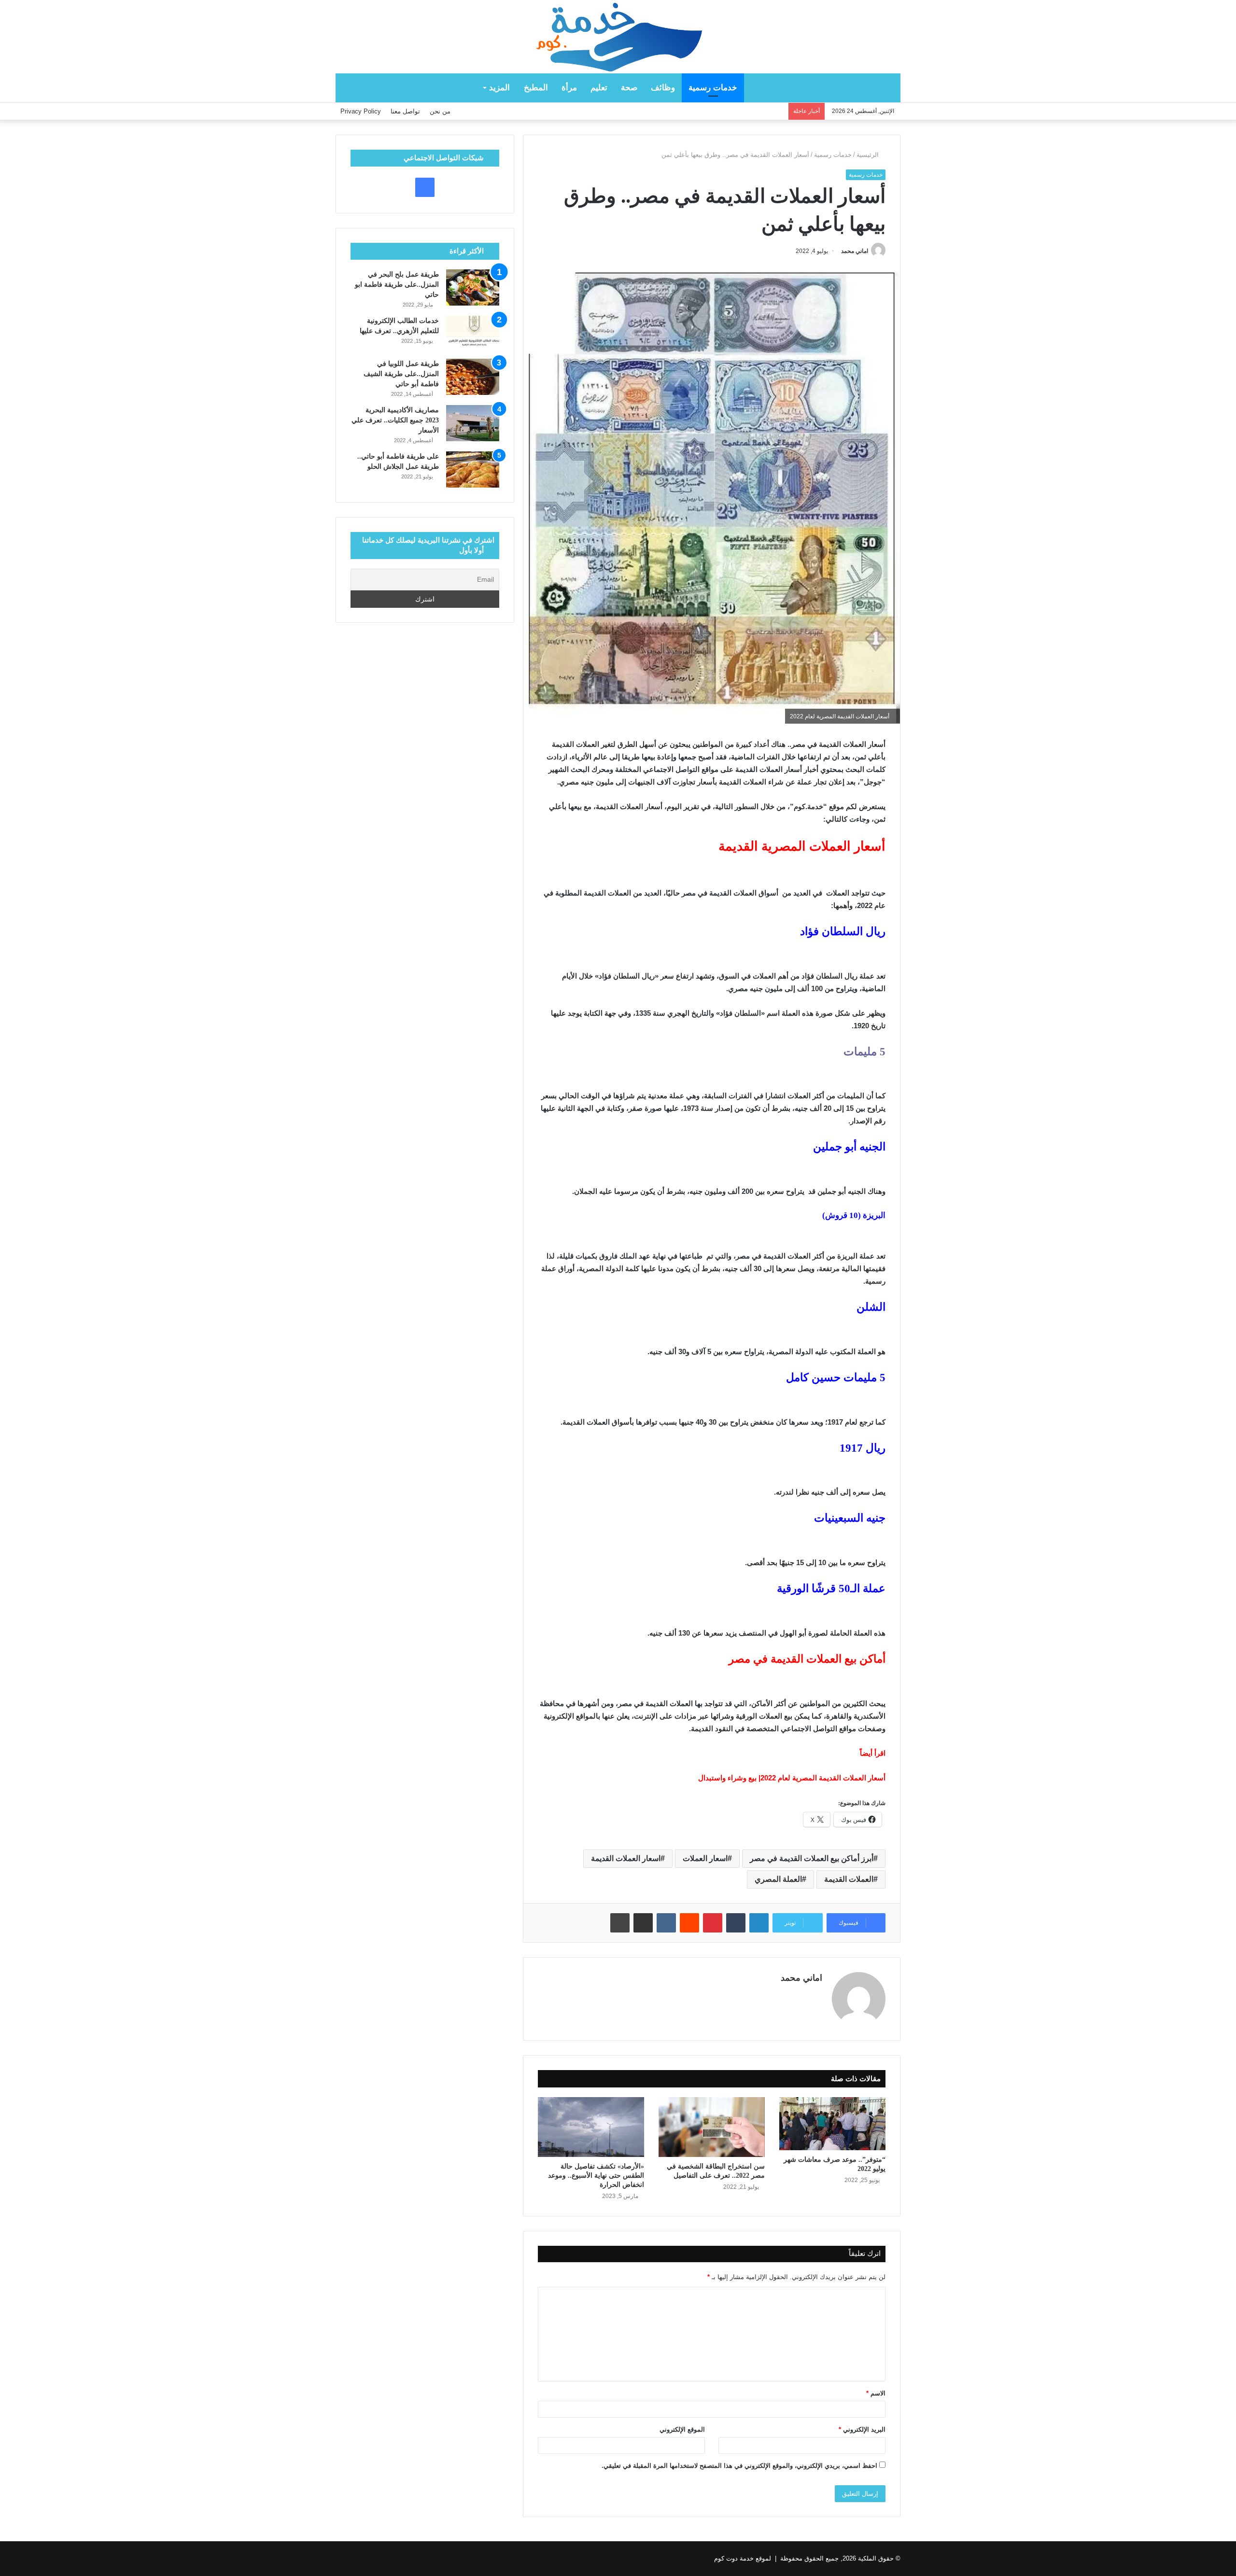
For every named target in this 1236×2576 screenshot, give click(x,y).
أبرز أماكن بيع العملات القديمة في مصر (812, 1858)
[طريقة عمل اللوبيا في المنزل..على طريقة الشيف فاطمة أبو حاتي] (473, 377)
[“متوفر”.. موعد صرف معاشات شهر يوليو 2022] (832, 2124)
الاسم (876, 2393)
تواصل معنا (405, 111)
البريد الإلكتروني (862, 2429)
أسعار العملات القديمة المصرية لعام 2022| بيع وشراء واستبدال (792, 1778)
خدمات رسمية (713, 88)
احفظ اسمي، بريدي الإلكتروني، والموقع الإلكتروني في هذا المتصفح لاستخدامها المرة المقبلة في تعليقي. (739, 2466)
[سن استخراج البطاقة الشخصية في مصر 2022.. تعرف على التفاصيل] (712, 2127)
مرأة (569, 88)
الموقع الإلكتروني (682, 2429)
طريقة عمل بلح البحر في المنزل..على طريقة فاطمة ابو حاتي (397, 285)
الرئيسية (869, 155)
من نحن (440, 111)
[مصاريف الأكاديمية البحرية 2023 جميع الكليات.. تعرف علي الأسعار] (473, 423)
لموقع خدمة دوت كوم (743, 2558)
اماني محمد (855, 251)
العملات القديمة (849, 1879)
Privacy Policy (361, 111)
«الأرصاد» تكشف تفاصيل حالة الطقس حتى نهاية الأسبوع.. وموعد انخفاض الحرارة (596, 2176)
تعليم (599, 88)
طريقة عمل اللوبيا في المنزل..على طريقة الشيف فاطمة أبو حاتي (401, 374)
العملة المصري (778, 1879)
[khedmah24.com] (618, 37)
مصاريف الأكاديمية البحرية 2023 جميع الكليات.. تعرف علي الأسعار (395, 420)
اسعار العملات (705, 1858)
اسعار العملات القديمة (626, 1858)
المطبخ (536, 88)
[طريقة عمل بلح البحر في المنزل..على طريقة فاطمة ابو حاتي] (473, 287)
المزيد (499, 88)
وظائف (663, 88)
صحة (629, 88)
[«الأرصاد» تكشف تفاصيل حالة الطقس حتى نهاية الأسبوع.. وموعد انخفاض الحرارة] (591, 2127)
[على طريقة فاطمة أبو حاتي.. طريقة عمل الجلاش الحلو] (473, 469)
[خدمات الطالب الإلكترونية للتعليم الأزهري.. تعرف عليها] (473, 334)
